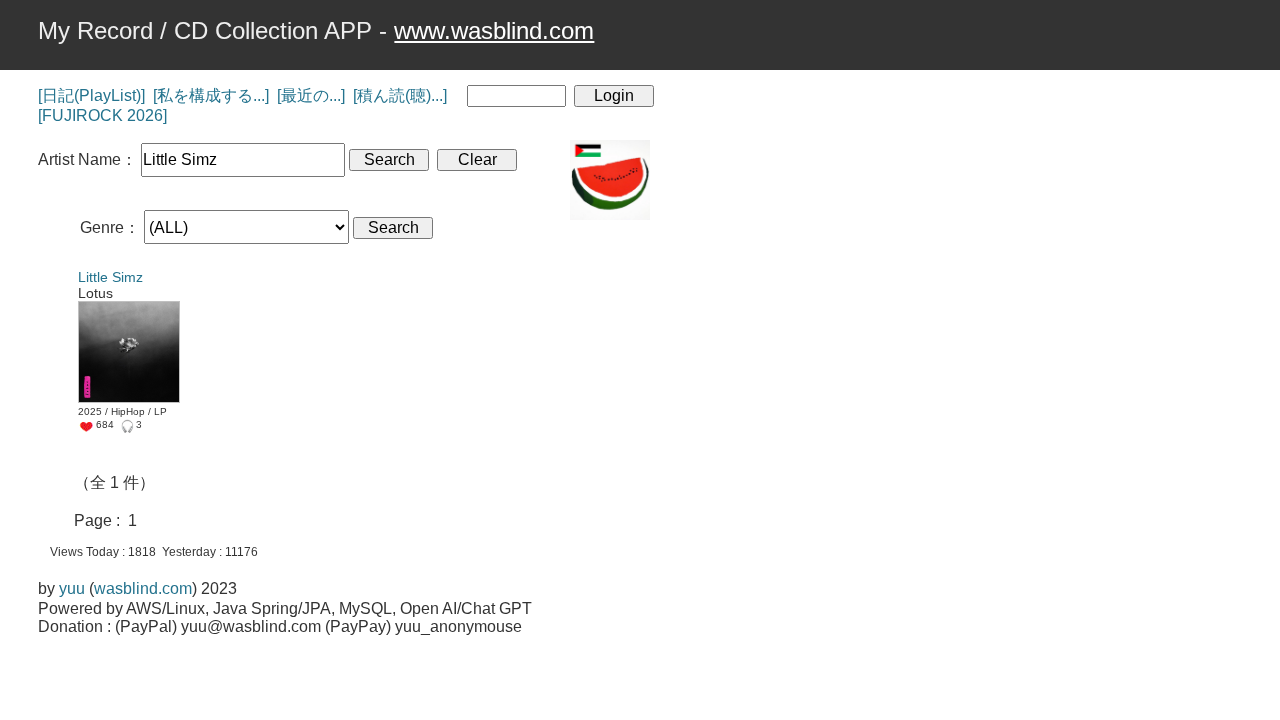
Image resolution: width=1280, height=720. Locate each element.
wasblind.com (143, 588)
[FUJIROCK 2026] (102, 115)
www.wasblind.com (494, 30)
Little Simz (110, 277)
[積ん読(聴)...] (400, 95)
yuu (72, 588)
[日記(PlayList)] (91, 95)
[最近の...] (311, 95)
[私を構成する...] (211, 95)
